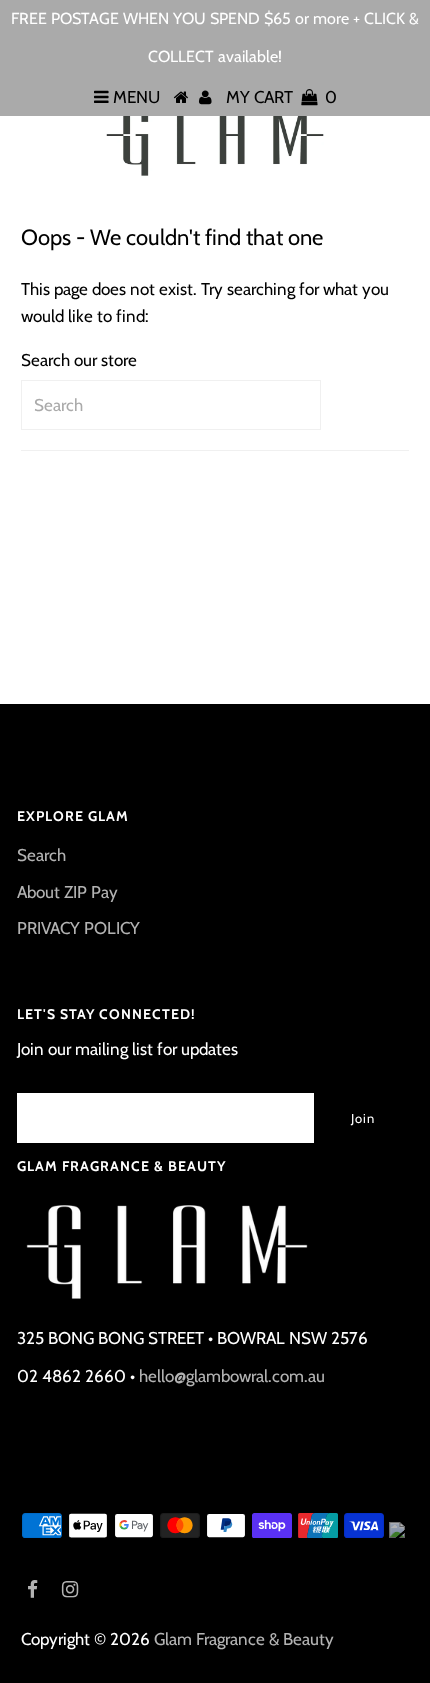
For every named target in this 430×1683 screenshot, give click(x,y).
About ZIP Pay (67, 892)
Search (41, 855)
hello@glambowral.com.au (232, 1376)
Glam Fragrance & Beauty (244, 1639)
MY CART (281, 97)
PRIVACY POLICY (78, 928)
